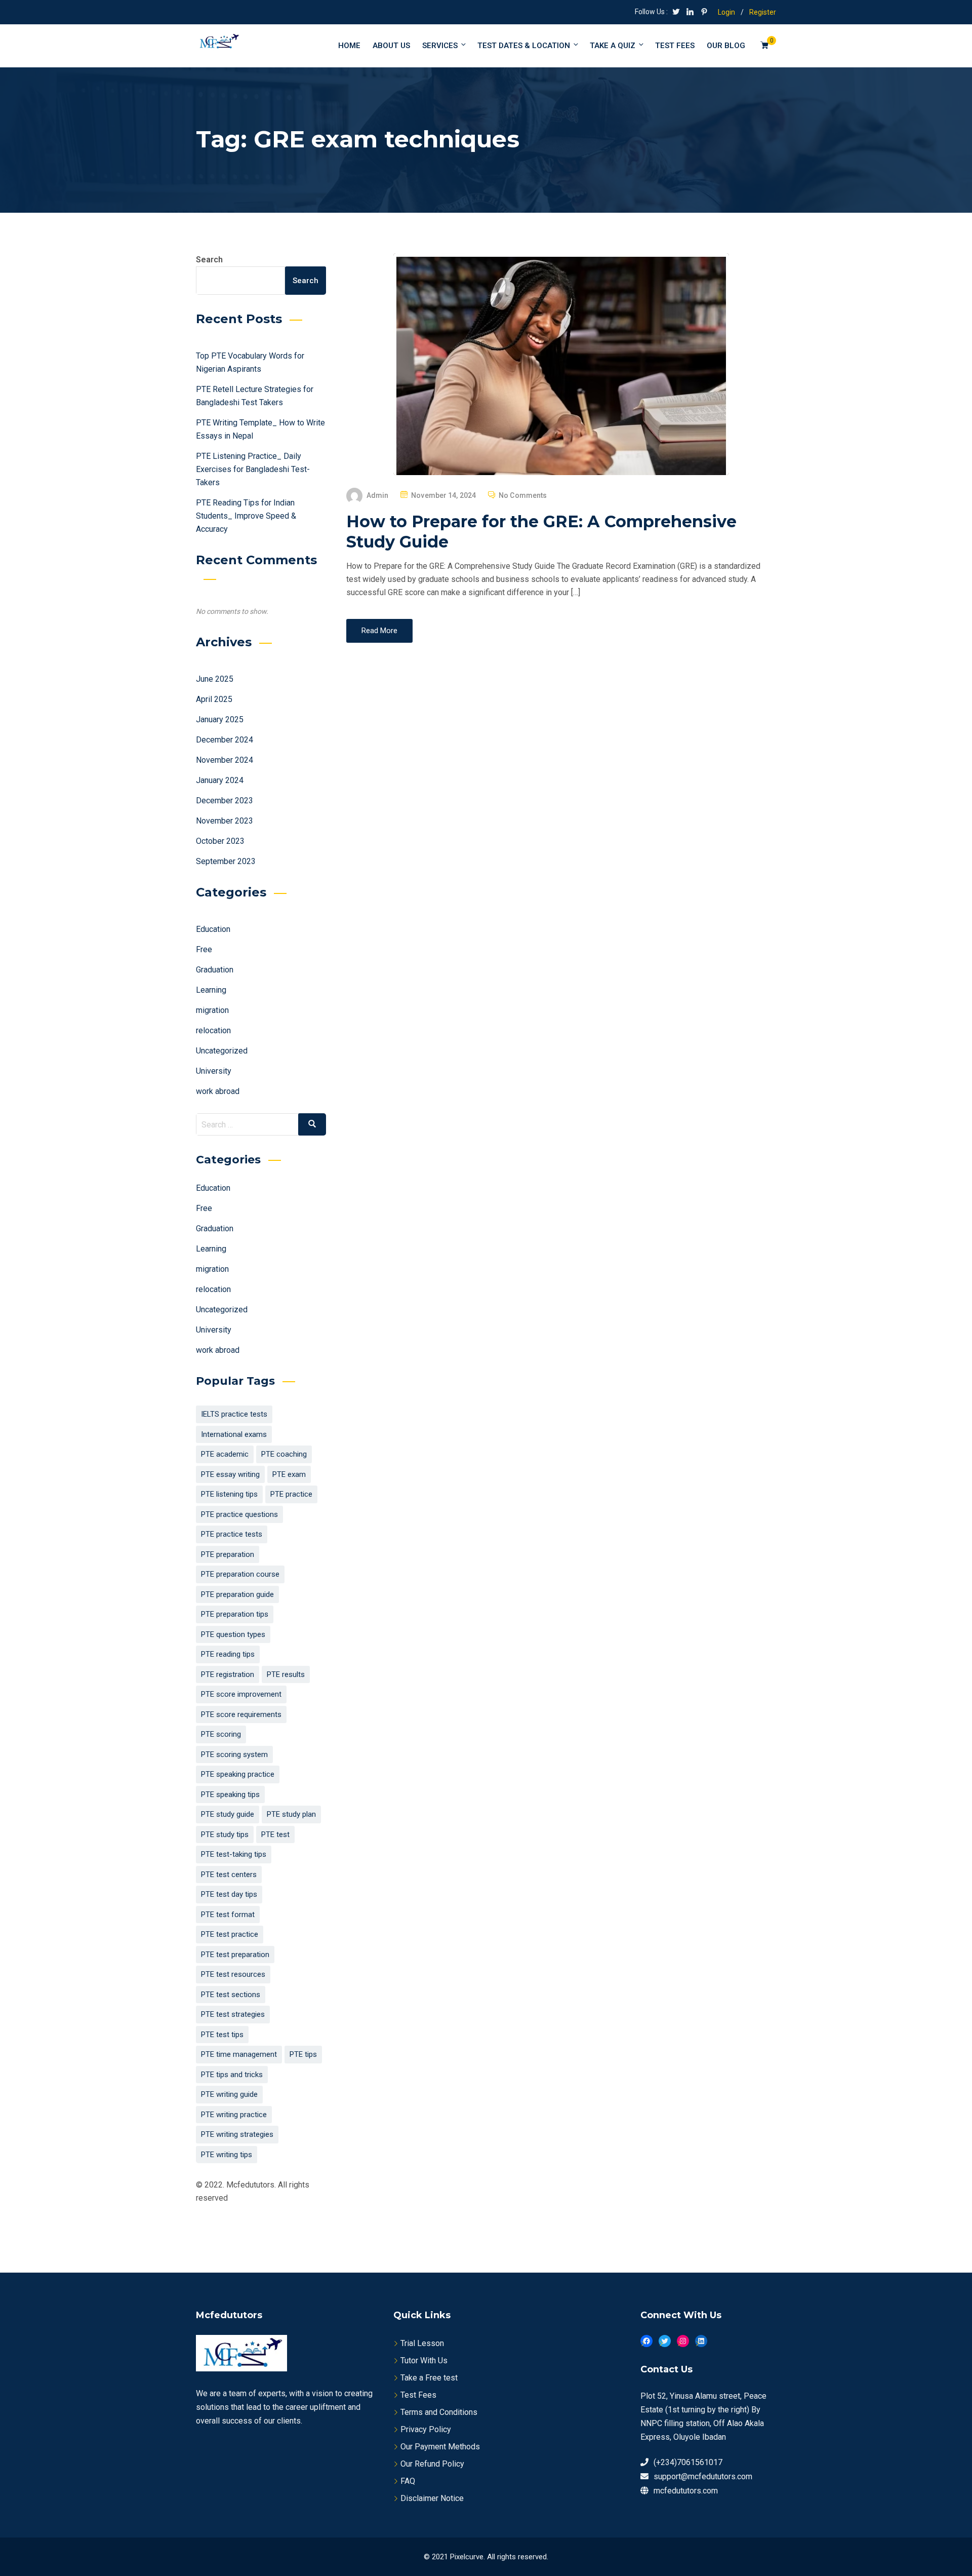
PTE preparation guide (237, 1594)
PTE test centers (229, 1875)
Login (726, 12)
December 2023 (225, 801)
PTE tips (303, 2054)
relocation (213, 1030)
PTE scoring (221, 1734)
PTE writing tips (227, 2155)
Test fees (675, 46)
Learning (211, 990)
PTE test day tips (229, 1894)
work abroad (218, 1091)
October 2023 (220, 841)
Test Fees (418, 2395)
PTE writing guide (229, 2094)
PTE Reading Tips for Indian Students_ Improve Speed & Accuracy (246, 516)
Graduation (215, 970)
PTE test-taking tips (234, 1854)
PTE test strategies (233, 2014)
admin (378, 495)
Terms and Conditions (439, 2412)
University (214, 1071)
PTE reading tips (228, 1654)
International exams (234, 1434)
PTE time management (239, 2054)
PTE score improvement (241, 1694)
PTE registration (228, 1674)
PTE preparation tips (235, 1614)
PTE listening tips (229, 1494)
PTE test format (228, 1915)
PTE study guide (228, 1814)
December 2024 (225, 740)
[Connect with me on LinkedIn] (690, 13)
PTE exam (289, 1474)
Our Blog (726, 46)
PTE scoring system (234, 1754)
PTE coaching (284, 1454)
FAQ (408, 2481)
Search (209, 260)
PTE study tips (225, 1835)
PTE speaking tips (230, 1794)
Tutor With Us (424, 2360)
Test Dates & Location (524, 46)
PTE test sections (231, 1995)
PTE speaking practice (238, 1774)
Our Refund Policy (432, 2464)
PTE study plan (291, 1814)
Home (349, 46)
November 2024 (225, 760)
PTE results (286, 1674)
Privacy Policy (426, 2429)
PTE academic (225, 1454)
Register (763, 12)
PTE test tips (222, 2035)
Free (204, 949)
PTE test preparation (235, 1955)
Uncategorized (222, 1051)
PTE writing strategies (237, 2134)
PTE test (275, 1835)
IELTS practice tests (234, 1414)
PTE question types (233, 1634)
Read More (379, 631)
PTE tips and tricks (232, 2075)
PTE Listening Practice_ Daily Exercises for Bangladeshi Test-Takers (253, 469)
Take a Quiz (613, 46)
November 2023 (225, 821)
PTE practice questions (239, 1514)
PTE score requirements (241, 1714)
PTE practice (291, 1494)
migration (212, 1010)
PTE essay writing (230, 1474)
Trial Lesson (422, 2343)
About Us (391, 46)
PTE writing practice (234, 2115)
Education (213, 929)
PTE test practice (230, 1934)
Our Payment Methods (440, 2447)
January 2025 (220, 719)
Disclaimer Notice (432, 2498)
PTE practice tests (232, 1534)
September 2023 (226, 861)
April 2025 (214, 699)
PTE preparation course (240, 1574)
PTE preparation (228, 1554)
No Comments (523, 495)
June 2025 (215, 679)
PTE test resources (233, 1974)
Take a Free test (429, 2378)
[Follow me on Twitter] (676, 13)
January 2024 (220, 780)
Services (440, 46)
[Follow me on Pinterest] (704, 13)
